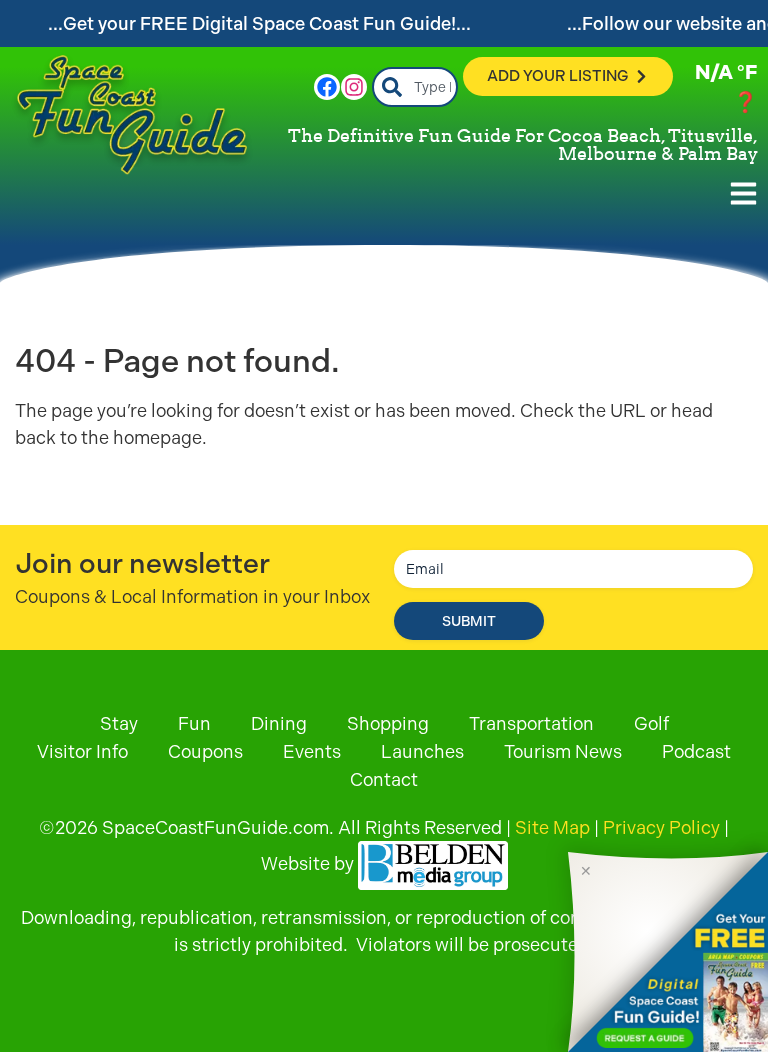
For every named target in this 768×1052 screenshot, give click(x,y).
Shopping (388, 723)
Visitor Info (82, 751)
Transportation (531, 723)
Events (312, 751)
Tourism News (563, 751)
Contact (384, 779)
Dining (279, 723)
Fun (194, 723)
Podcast (696, 751)
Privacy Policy (661, 827)
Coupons (205, 751)
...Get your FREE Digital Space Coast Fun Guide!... (259, 23)
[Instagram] (354, 87)
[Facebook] (327, 87)
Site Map (552, 827)
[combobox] (415, 87)
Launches (422, 751)
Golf (651, 723)
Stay (119, 723)
